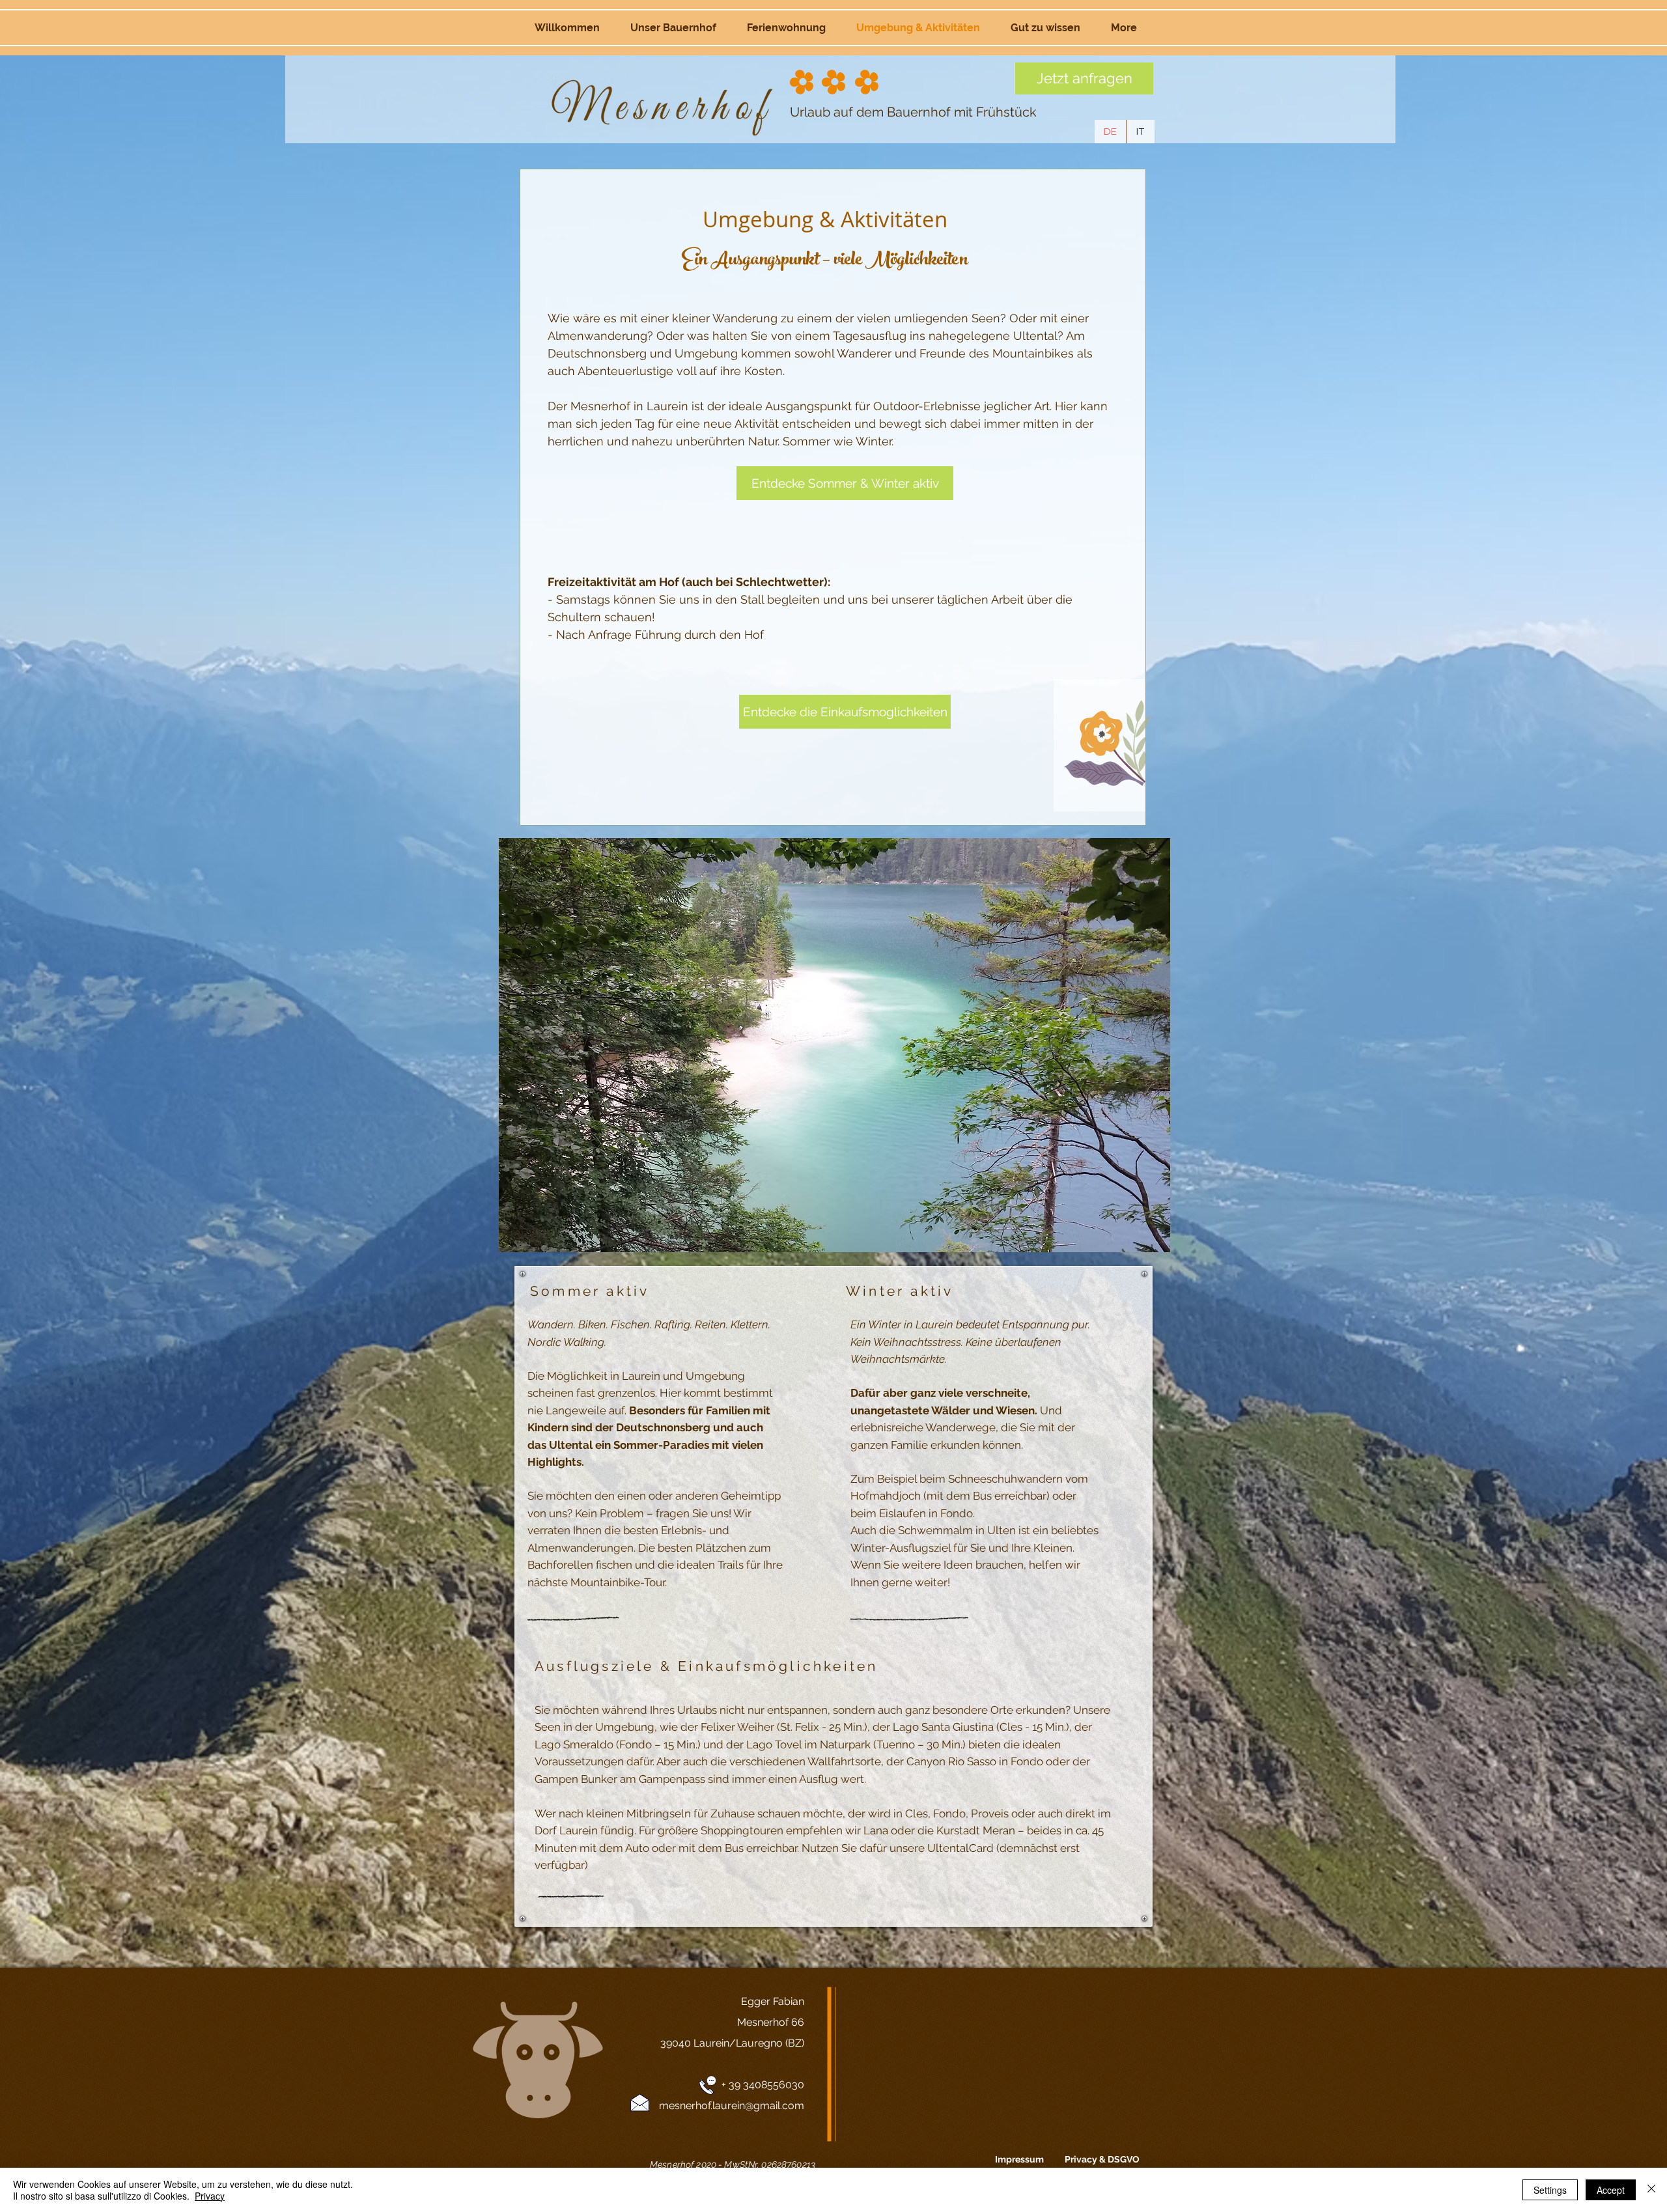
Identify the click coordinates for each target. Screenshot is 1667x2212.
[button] (834, 1045)
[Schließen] (1651, 2190)
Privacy (210, 2196)
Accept (1611, 2190)
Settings (1550, 2190)
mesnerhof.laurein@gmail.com (732, 2106)
